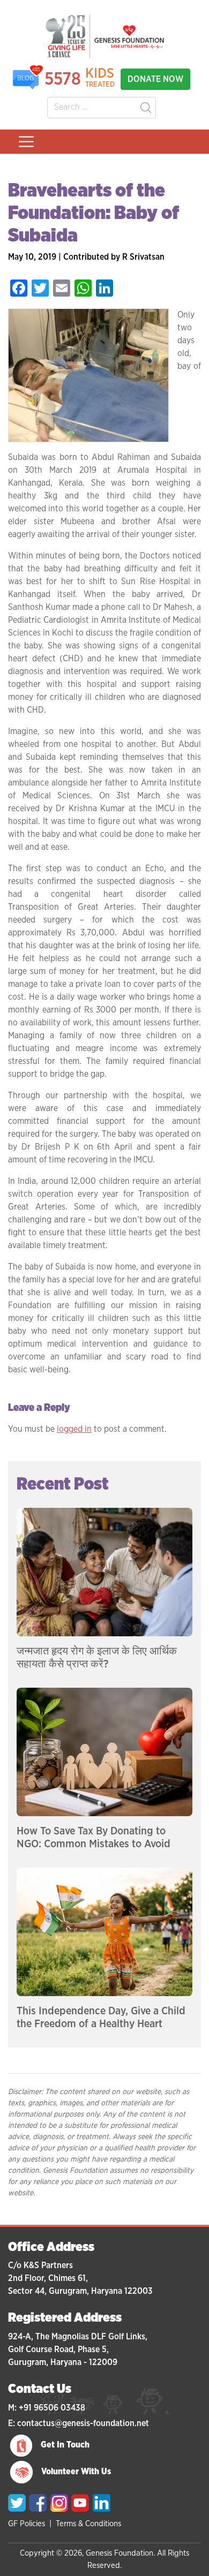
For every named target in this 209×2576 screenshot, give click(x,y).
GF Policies (27, 2524)
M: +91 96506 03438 (47, 2408)
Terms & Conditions (88, 2524)
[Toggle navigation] (26, 142)
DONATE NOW (155, 79)
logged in (74, 1429)
